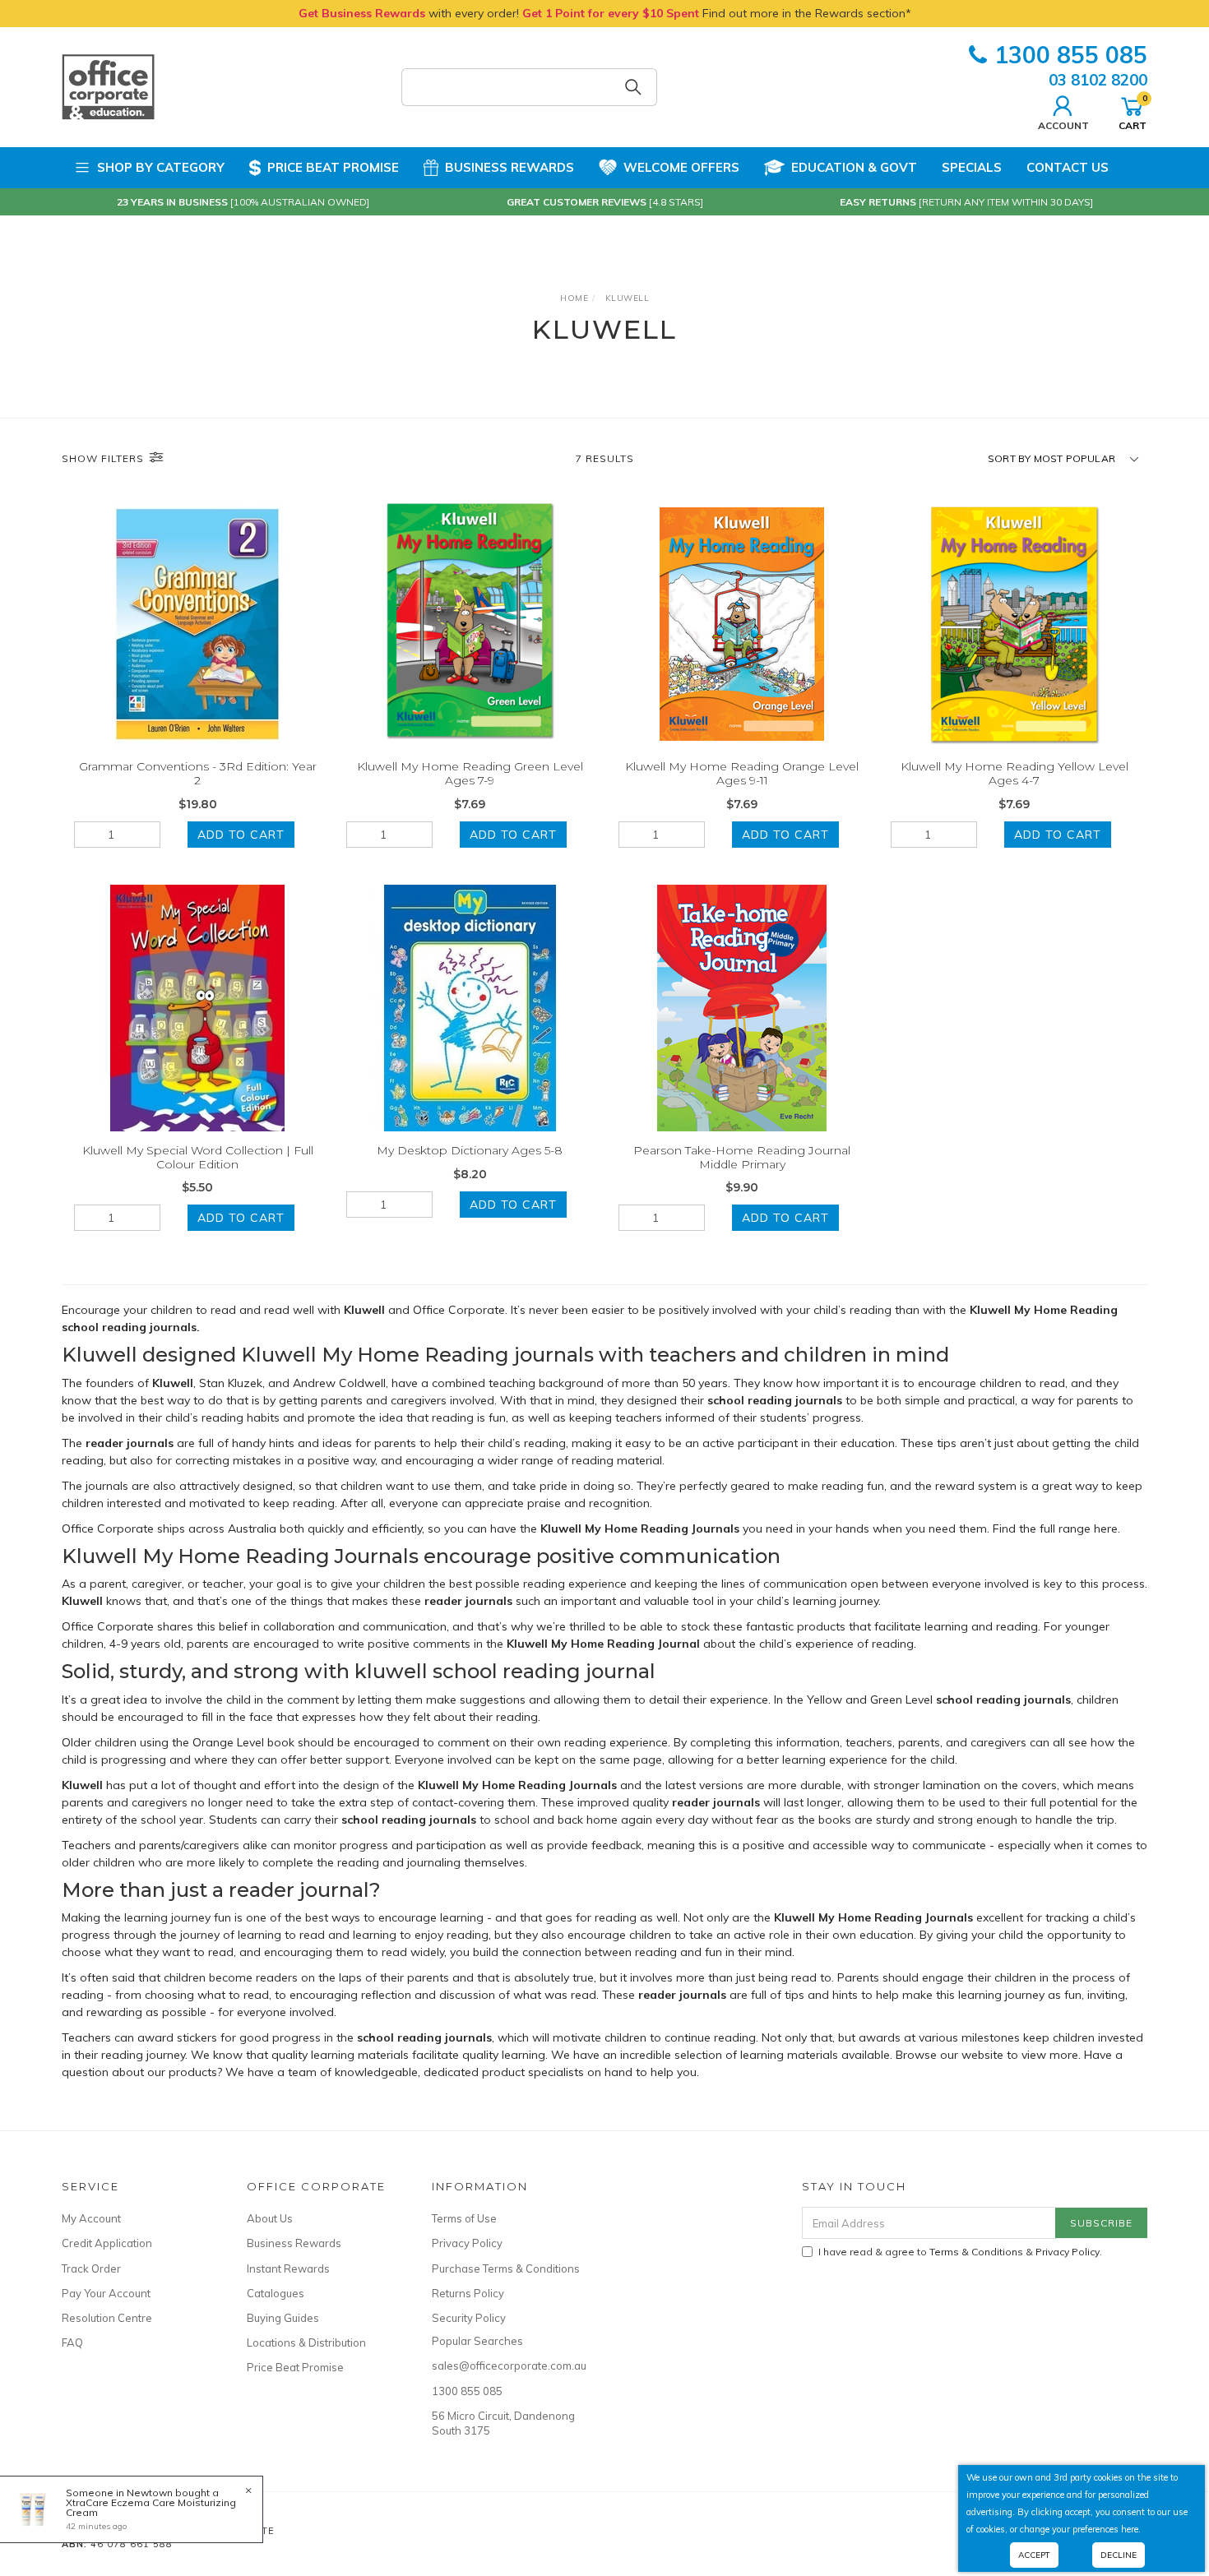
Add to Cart (241, 835)
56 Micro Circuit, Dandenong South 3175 (503, 2423)
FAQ (72, 2342)
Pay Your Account (106, 2293)
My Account (91, 2218)
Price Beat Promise (333, 167)
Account (1063, 125)
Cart (1133, 112)
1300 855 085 (1071, 55)
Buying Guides (283, 2318)
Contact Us (1068, 167)
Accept (1034, 2555)
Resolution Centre (107, 2318)
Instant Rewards (288, 2268)
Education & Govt (854, 167)
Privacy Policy (467, 2243)
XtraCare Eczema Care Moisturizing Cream (151, 2507)
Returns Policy (468, 2293)
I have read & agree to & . (960, 2252)
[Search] (633, 87)
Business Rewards (510, 167)
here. (1131, 2529)
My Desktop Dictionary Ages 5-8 (470, 1150)
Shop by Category (161, 167)
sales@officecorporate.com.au (506, 2366)
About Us (270, 2218)
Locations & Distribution (306, 2342)
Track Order (91, 2268)
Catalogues (276, 2293)
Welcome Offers (681, 167)
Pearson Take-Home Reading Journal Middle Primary (742, 1157)
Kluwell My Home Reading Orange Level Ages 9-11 (742, 773)
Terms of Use (464, 2218)
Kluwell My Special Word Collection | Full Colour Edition (198, 1157)
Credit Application (107, 2243)
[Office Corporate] (108, 86)
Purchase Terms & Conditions (506, 2268)
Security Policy (469, 2318)
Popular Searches (477, 2341)
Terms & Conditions (976, 2252)
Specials (972, 167)
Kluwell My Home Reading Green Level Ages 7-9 (470, 773)
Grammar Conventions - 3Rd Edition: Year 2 (198, 773)
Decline (1119, 2555)
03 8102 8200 (1098, 80)
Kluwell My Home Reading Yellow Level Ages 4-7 (1014, 773)
